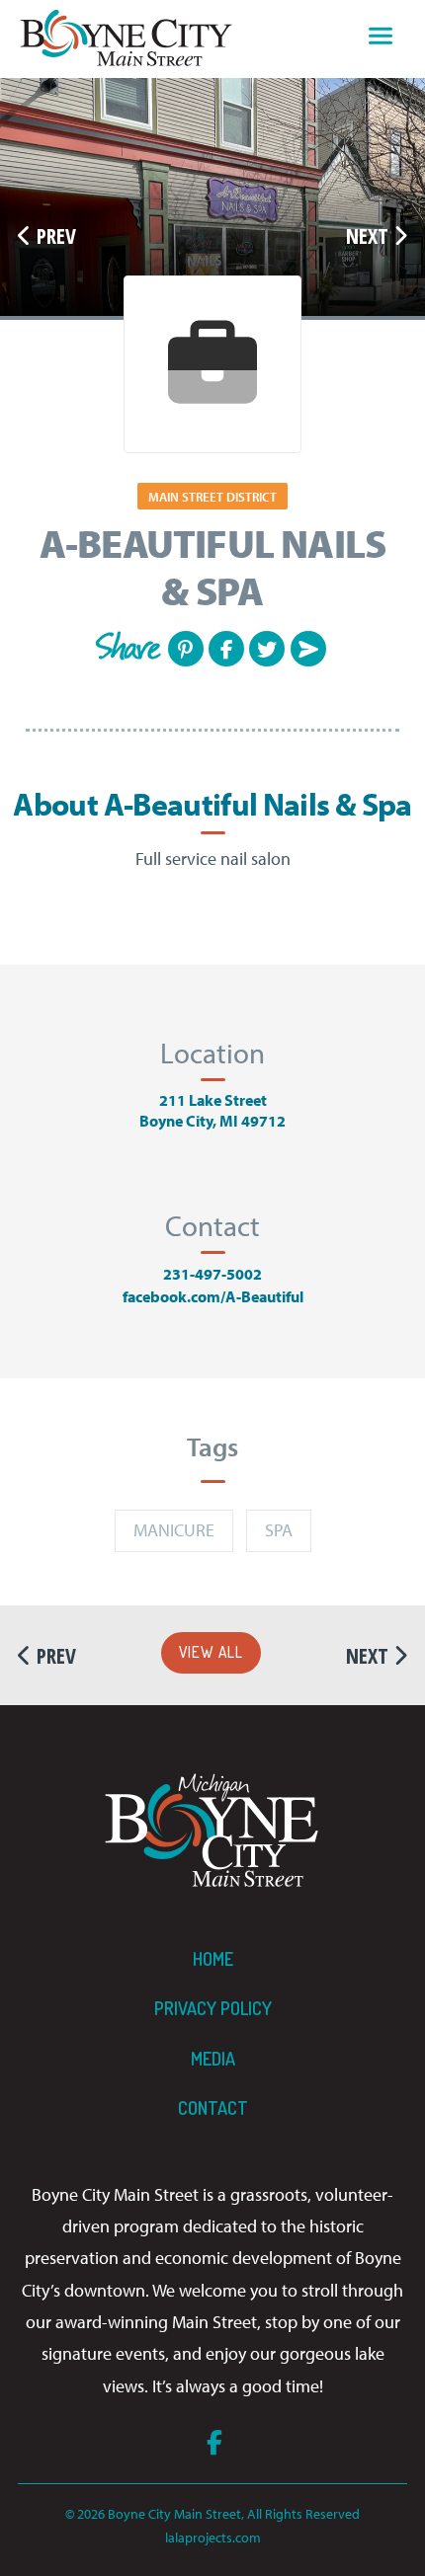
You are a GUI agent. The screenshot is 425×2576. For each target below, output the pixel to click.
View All (211, 1652)
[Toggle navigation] (381, 39)
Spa (279, 1530)
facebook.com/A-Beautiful (213, 1296)
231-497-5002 (212, 1274)
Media (213, 2059)
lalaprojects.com (213, 2537)
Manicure (174, 1530)
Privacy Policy (213, 2008)
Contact (213, 2108)
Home (213, 1959)
